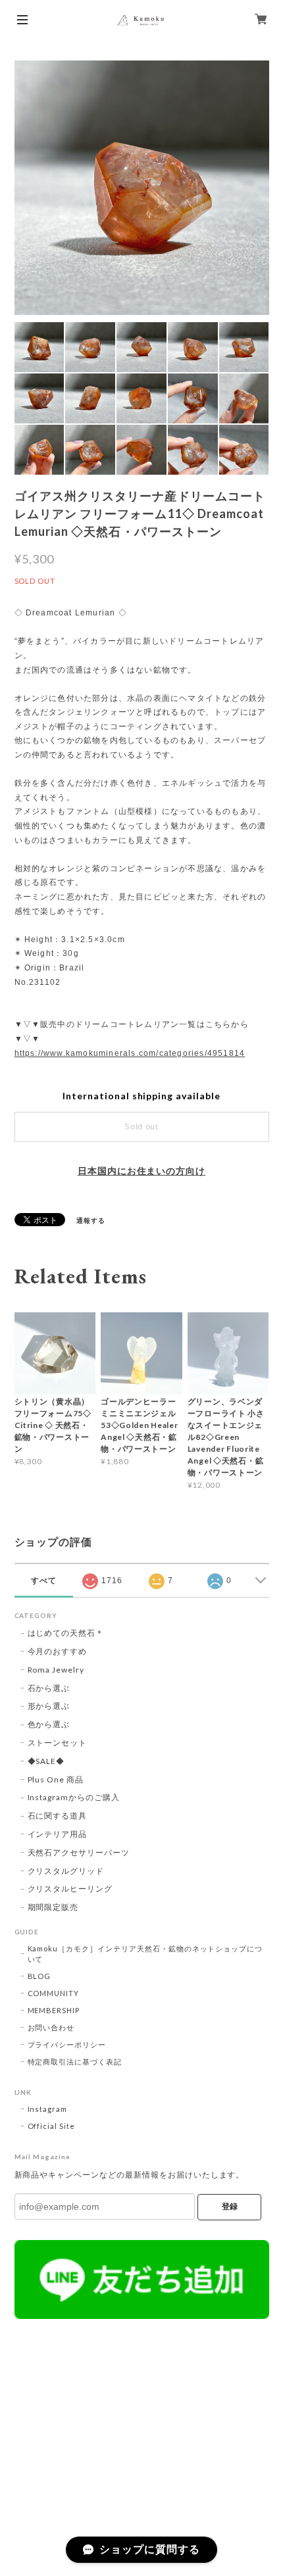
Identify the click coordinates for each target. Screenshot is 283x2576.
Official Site (51, 2126)
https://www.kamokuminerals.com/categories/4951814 (130, 1053)
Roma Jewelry (56, 1670)
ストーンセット (58, 1743)
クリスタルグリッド (66, 1871)
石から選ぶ (49, 1688)
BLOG (39, 1976)
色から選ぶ (49, 1724)
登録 (230, 2206)
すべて (44, 1581)
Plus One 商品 (56, 1779)
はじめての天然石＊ (66, 1633)
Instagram (48, 2109)
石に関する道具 (58, 1816)
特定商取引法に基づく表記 (75, 2062)
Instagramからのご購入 (74, 1797)
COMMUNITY (54, 1993)
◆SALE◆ (46, 1761)
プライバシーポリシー (67, 2044)
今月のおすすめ (58, 1651)
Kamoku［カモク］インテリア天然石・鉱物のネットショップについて (145, 1954)
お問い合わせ (51, 2027)
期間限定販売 (53, 1907)
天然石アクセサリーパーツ (79, 1852)
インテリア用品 (58, 1834)
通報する (91, 1220)
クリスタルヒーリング (70, 1889)
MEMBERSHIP (54, 2010)
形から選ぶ (49, 1706)
